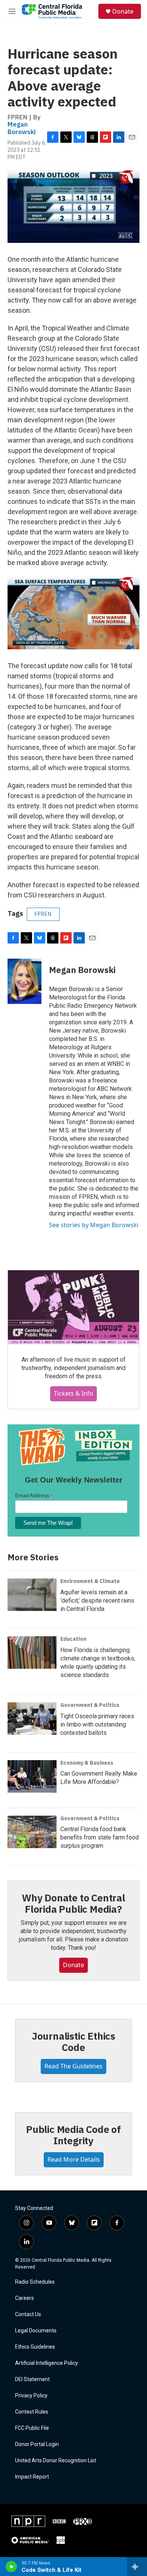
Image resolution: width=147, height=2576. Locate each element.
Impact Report (32, 2477)
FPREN (43, 914)
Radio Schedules (35, 2282)
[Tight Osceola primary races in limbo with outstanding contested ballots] (32, 1719)
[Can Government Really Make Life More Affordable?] (32, 1776)
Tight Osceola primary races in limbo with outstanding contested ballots (97, 1724)
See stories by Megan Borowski (94, 1225)
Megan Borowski (21, 128)
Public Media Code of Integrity (73, 2135)
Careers (24, 2298)
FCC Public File (32, 2428)
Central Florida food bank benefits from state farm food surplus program (100, 1837)
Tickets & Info (73, 1393)
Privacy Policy (31, 2396)
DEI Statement (32, 2379)
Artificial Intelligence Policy (47, 2363)
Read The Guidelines (73, 2066)
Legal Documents (36, 2331)
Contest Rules (32, 2412)
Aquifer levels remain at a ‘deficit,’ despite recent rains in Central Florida (97, 1601)
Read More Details (74, 2159)
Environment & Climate (90, 1581)
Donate (123, 11)
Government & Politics (90, 1705)
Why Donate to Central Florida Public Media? (73, 1903)
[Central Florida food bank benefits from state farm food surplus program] (32, 1832)
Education (73, 1639)
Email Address (34, 1496)
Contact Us (28, 2314)
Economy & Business (87, 1763)
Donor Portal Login (37, 2444)
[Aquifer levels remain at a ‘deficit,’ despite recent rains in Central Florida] (32, 1595)
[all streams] (137, 2567)
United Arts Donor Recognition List (56, 2461)
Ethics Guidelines (35, 2347)
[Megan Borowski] (24, 981)
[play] (11, 2567)
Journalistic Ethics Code (73, 2042)
